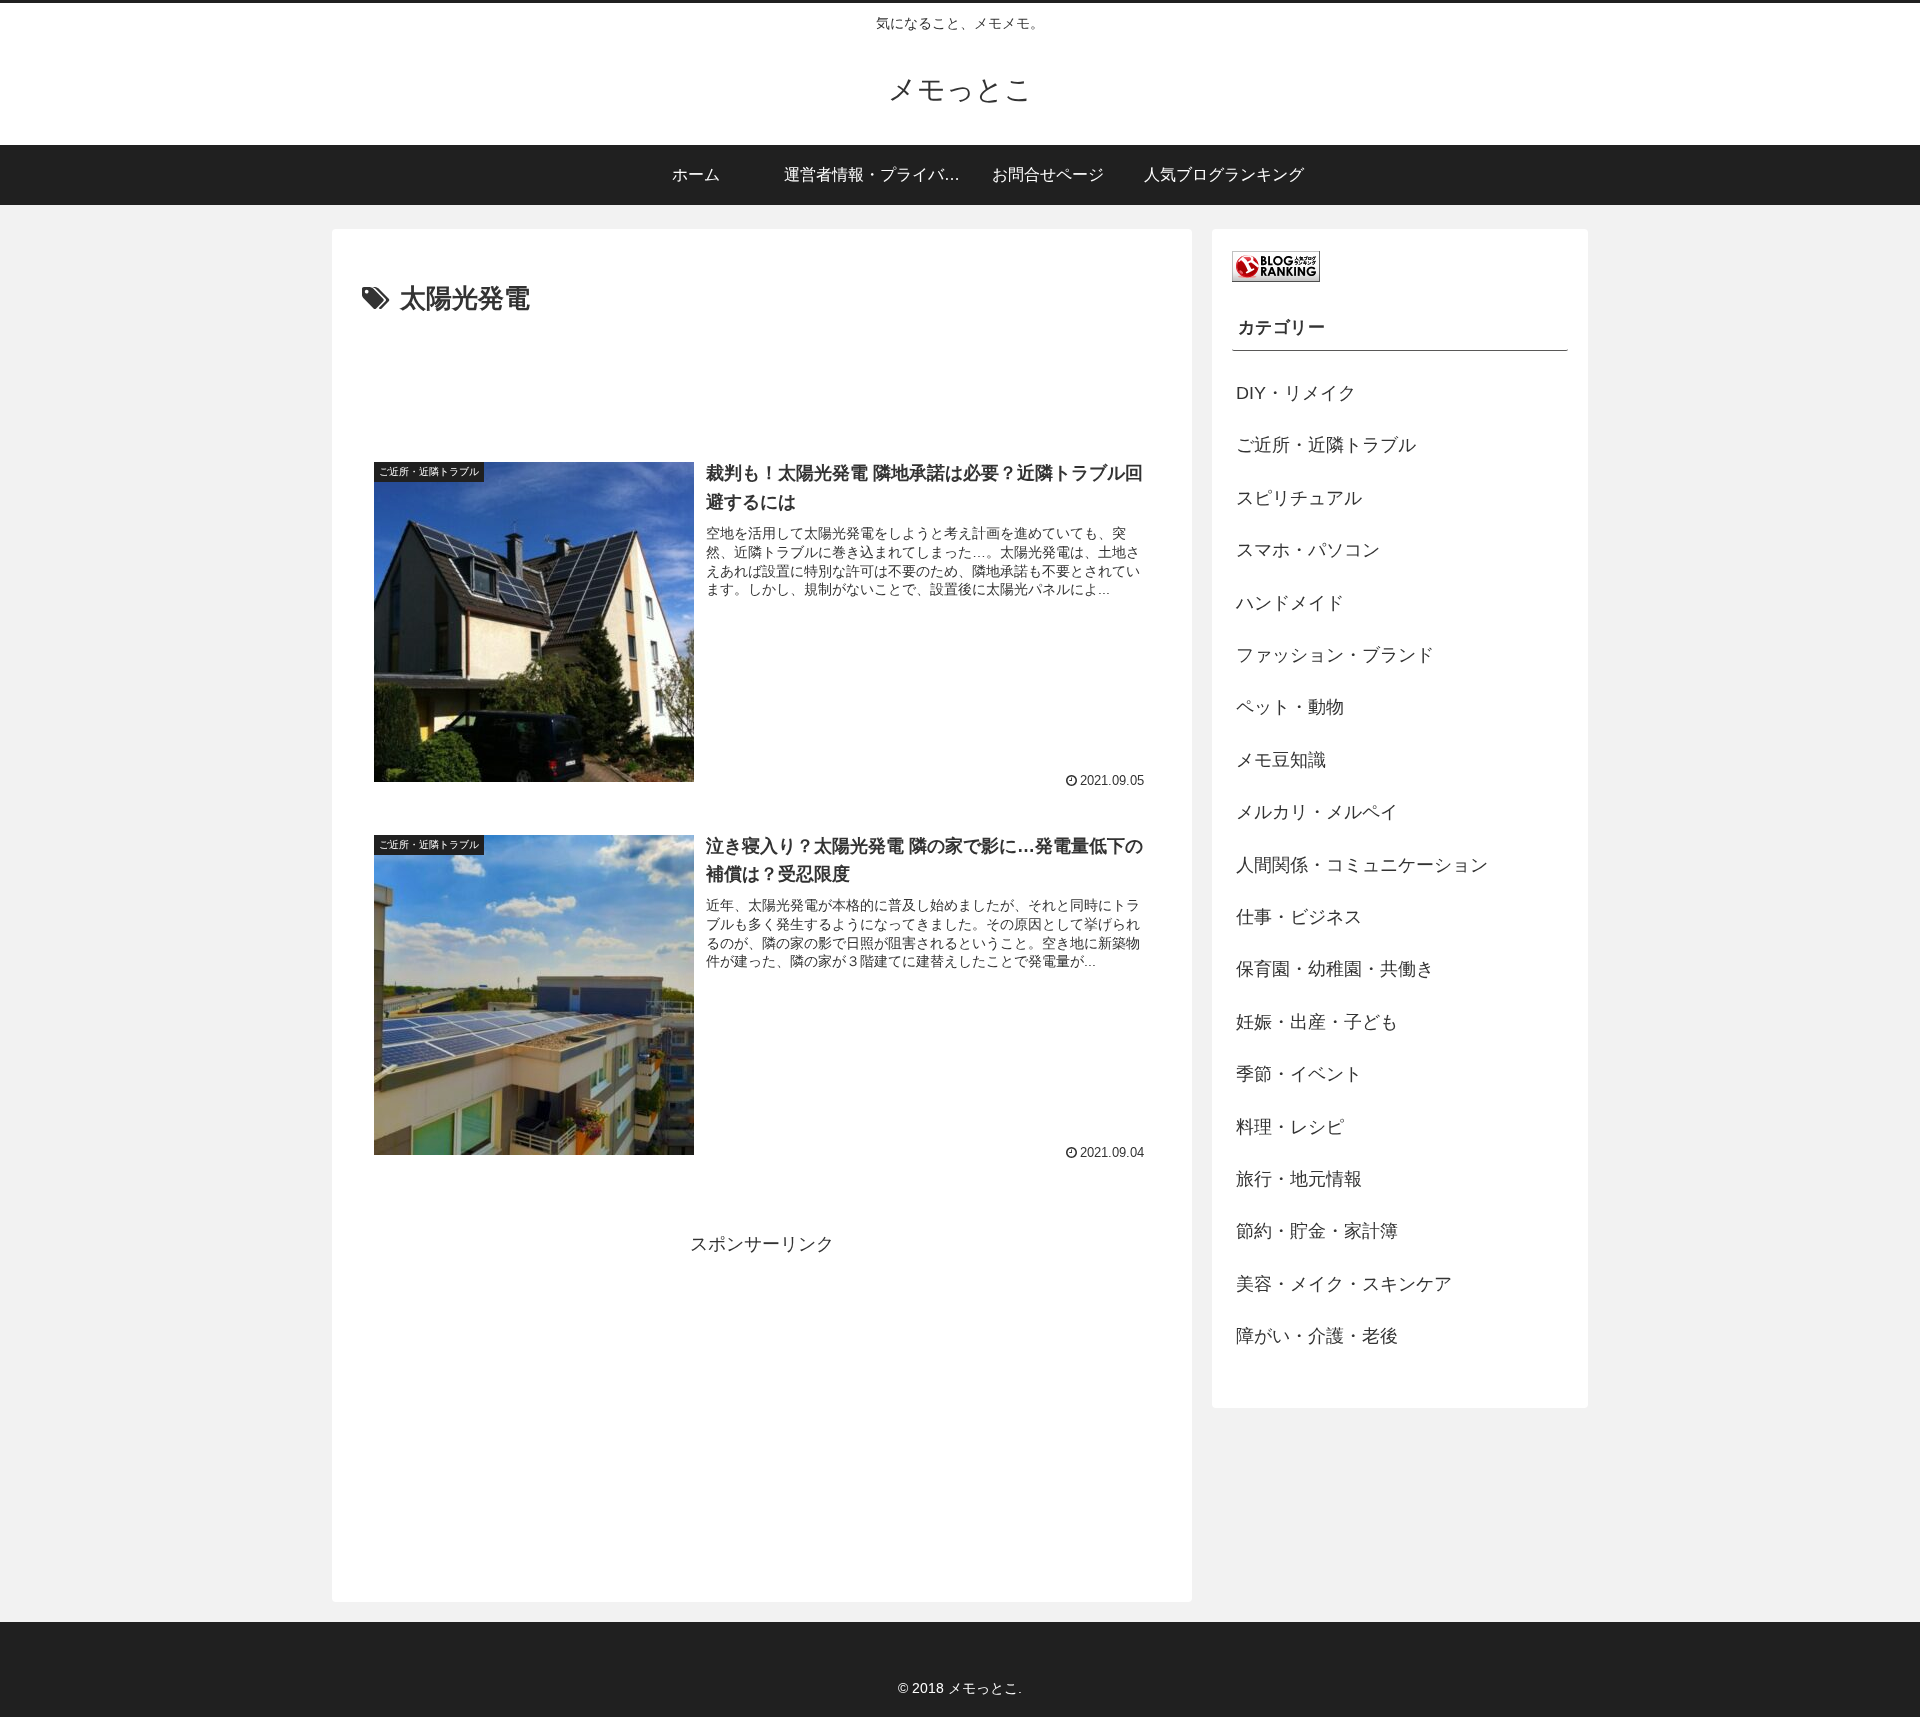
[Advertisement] (762, 377)
